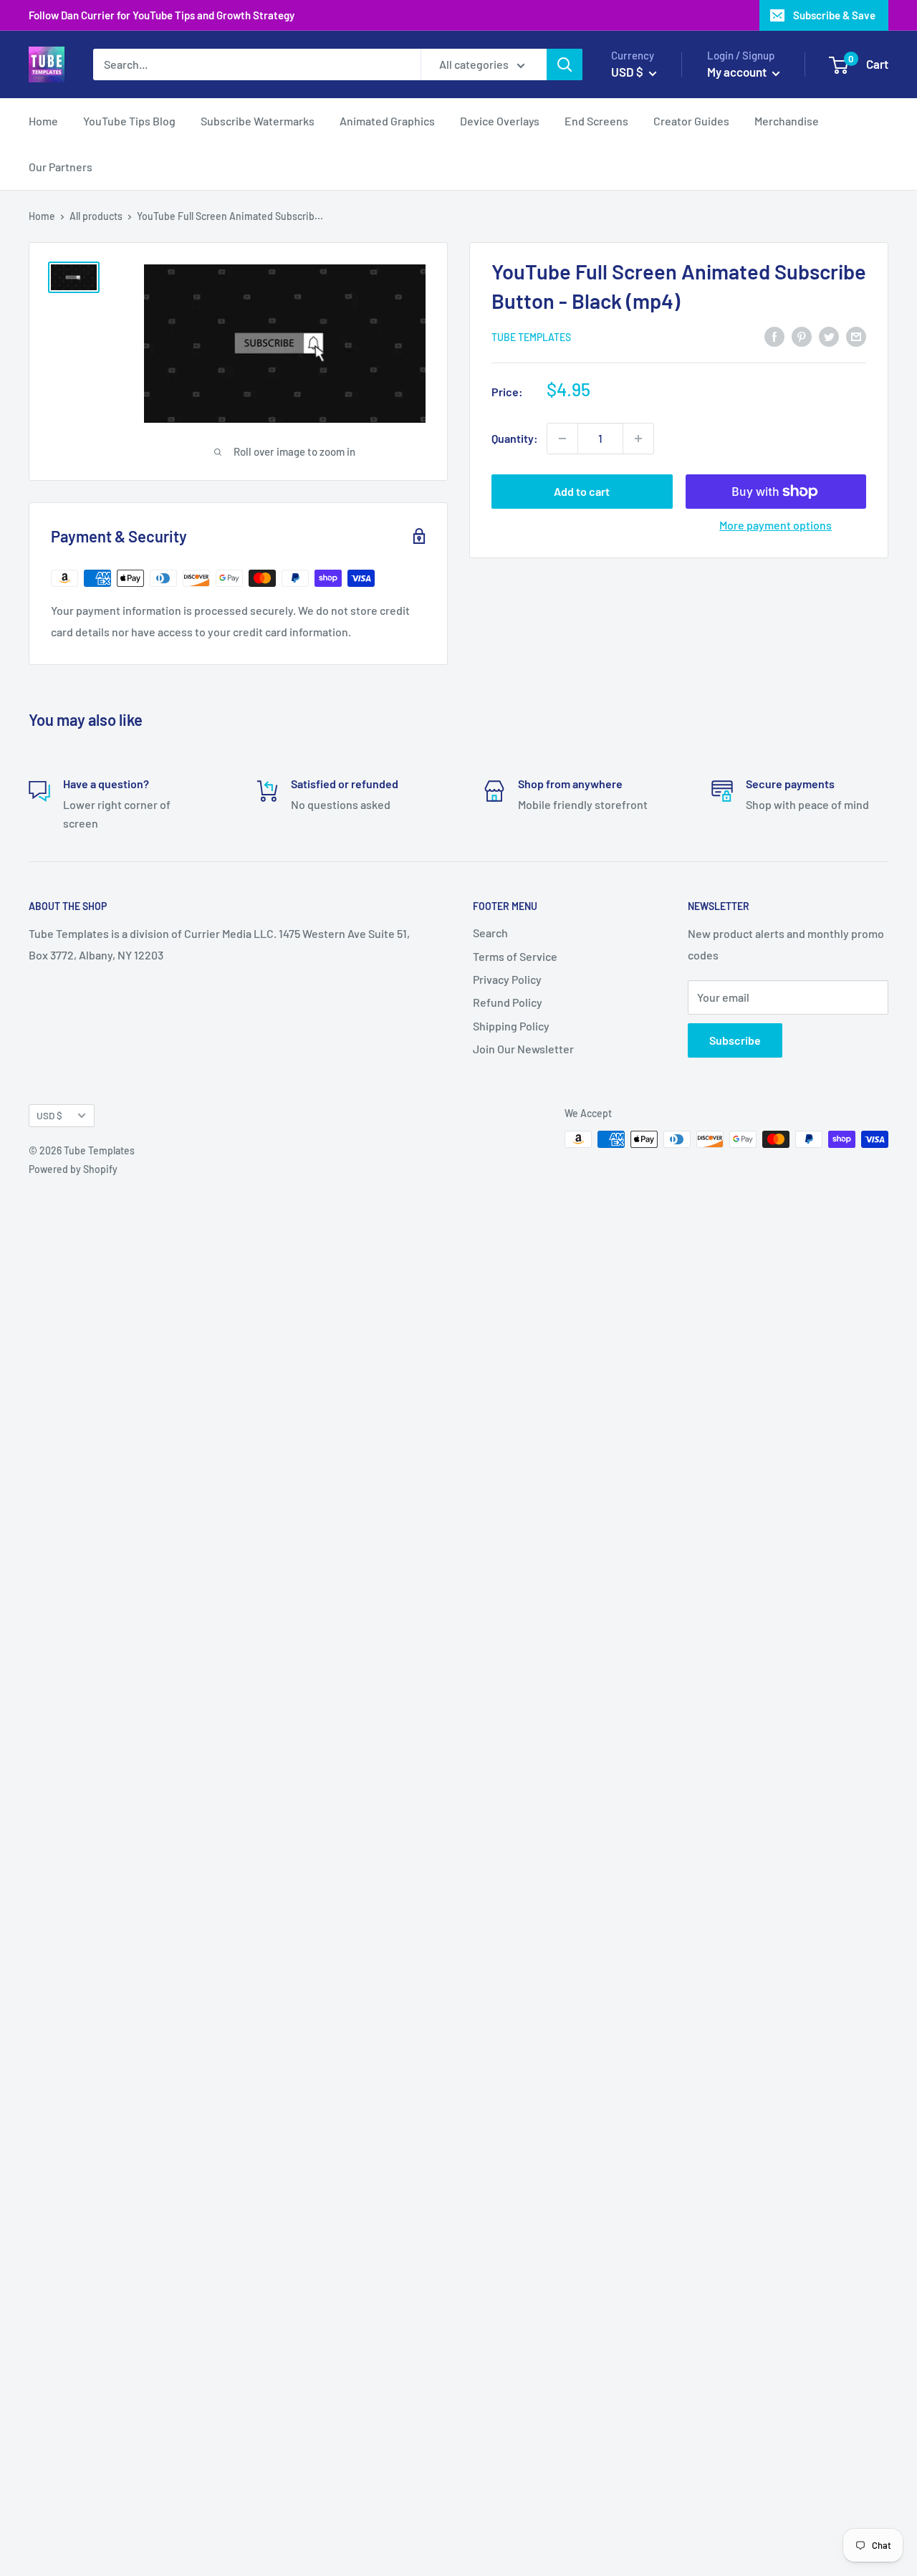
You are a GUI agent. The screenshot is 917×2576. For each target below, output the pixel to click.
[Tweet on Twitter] (829, 336)
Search (490, 933)
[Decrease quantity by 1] (562, 439)
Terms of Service (515, 956)
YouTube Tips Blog (129, 121)
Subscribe (735, 1040)
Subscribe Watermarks (258, 121)
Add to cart (582, 491)
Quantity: (515, 438)
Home (43, 121)
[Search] (565, 64)
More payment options (776, 525)
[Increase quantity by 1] (638, 439)
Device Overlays (500, 121)
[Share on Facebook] (774, 336)
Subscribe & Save (834, 15)
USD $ (49, 1115)
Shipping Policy (511, 1026)
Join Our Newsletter (523, 1049)
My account (738, 72)
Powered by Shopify (73, 1169)
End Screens (596, 121)
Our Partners (61, 167)
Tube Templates (531, 337)
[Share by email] (856, 336)
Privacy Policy (507, 979)
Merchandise (787, 121)
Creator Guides (691, 121)
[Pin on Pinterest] (802, 336)
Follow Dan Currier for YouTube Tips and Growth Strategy (162, 15)
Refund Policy (508, 1002)
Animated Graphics (387, 121)
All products (96, 216)
